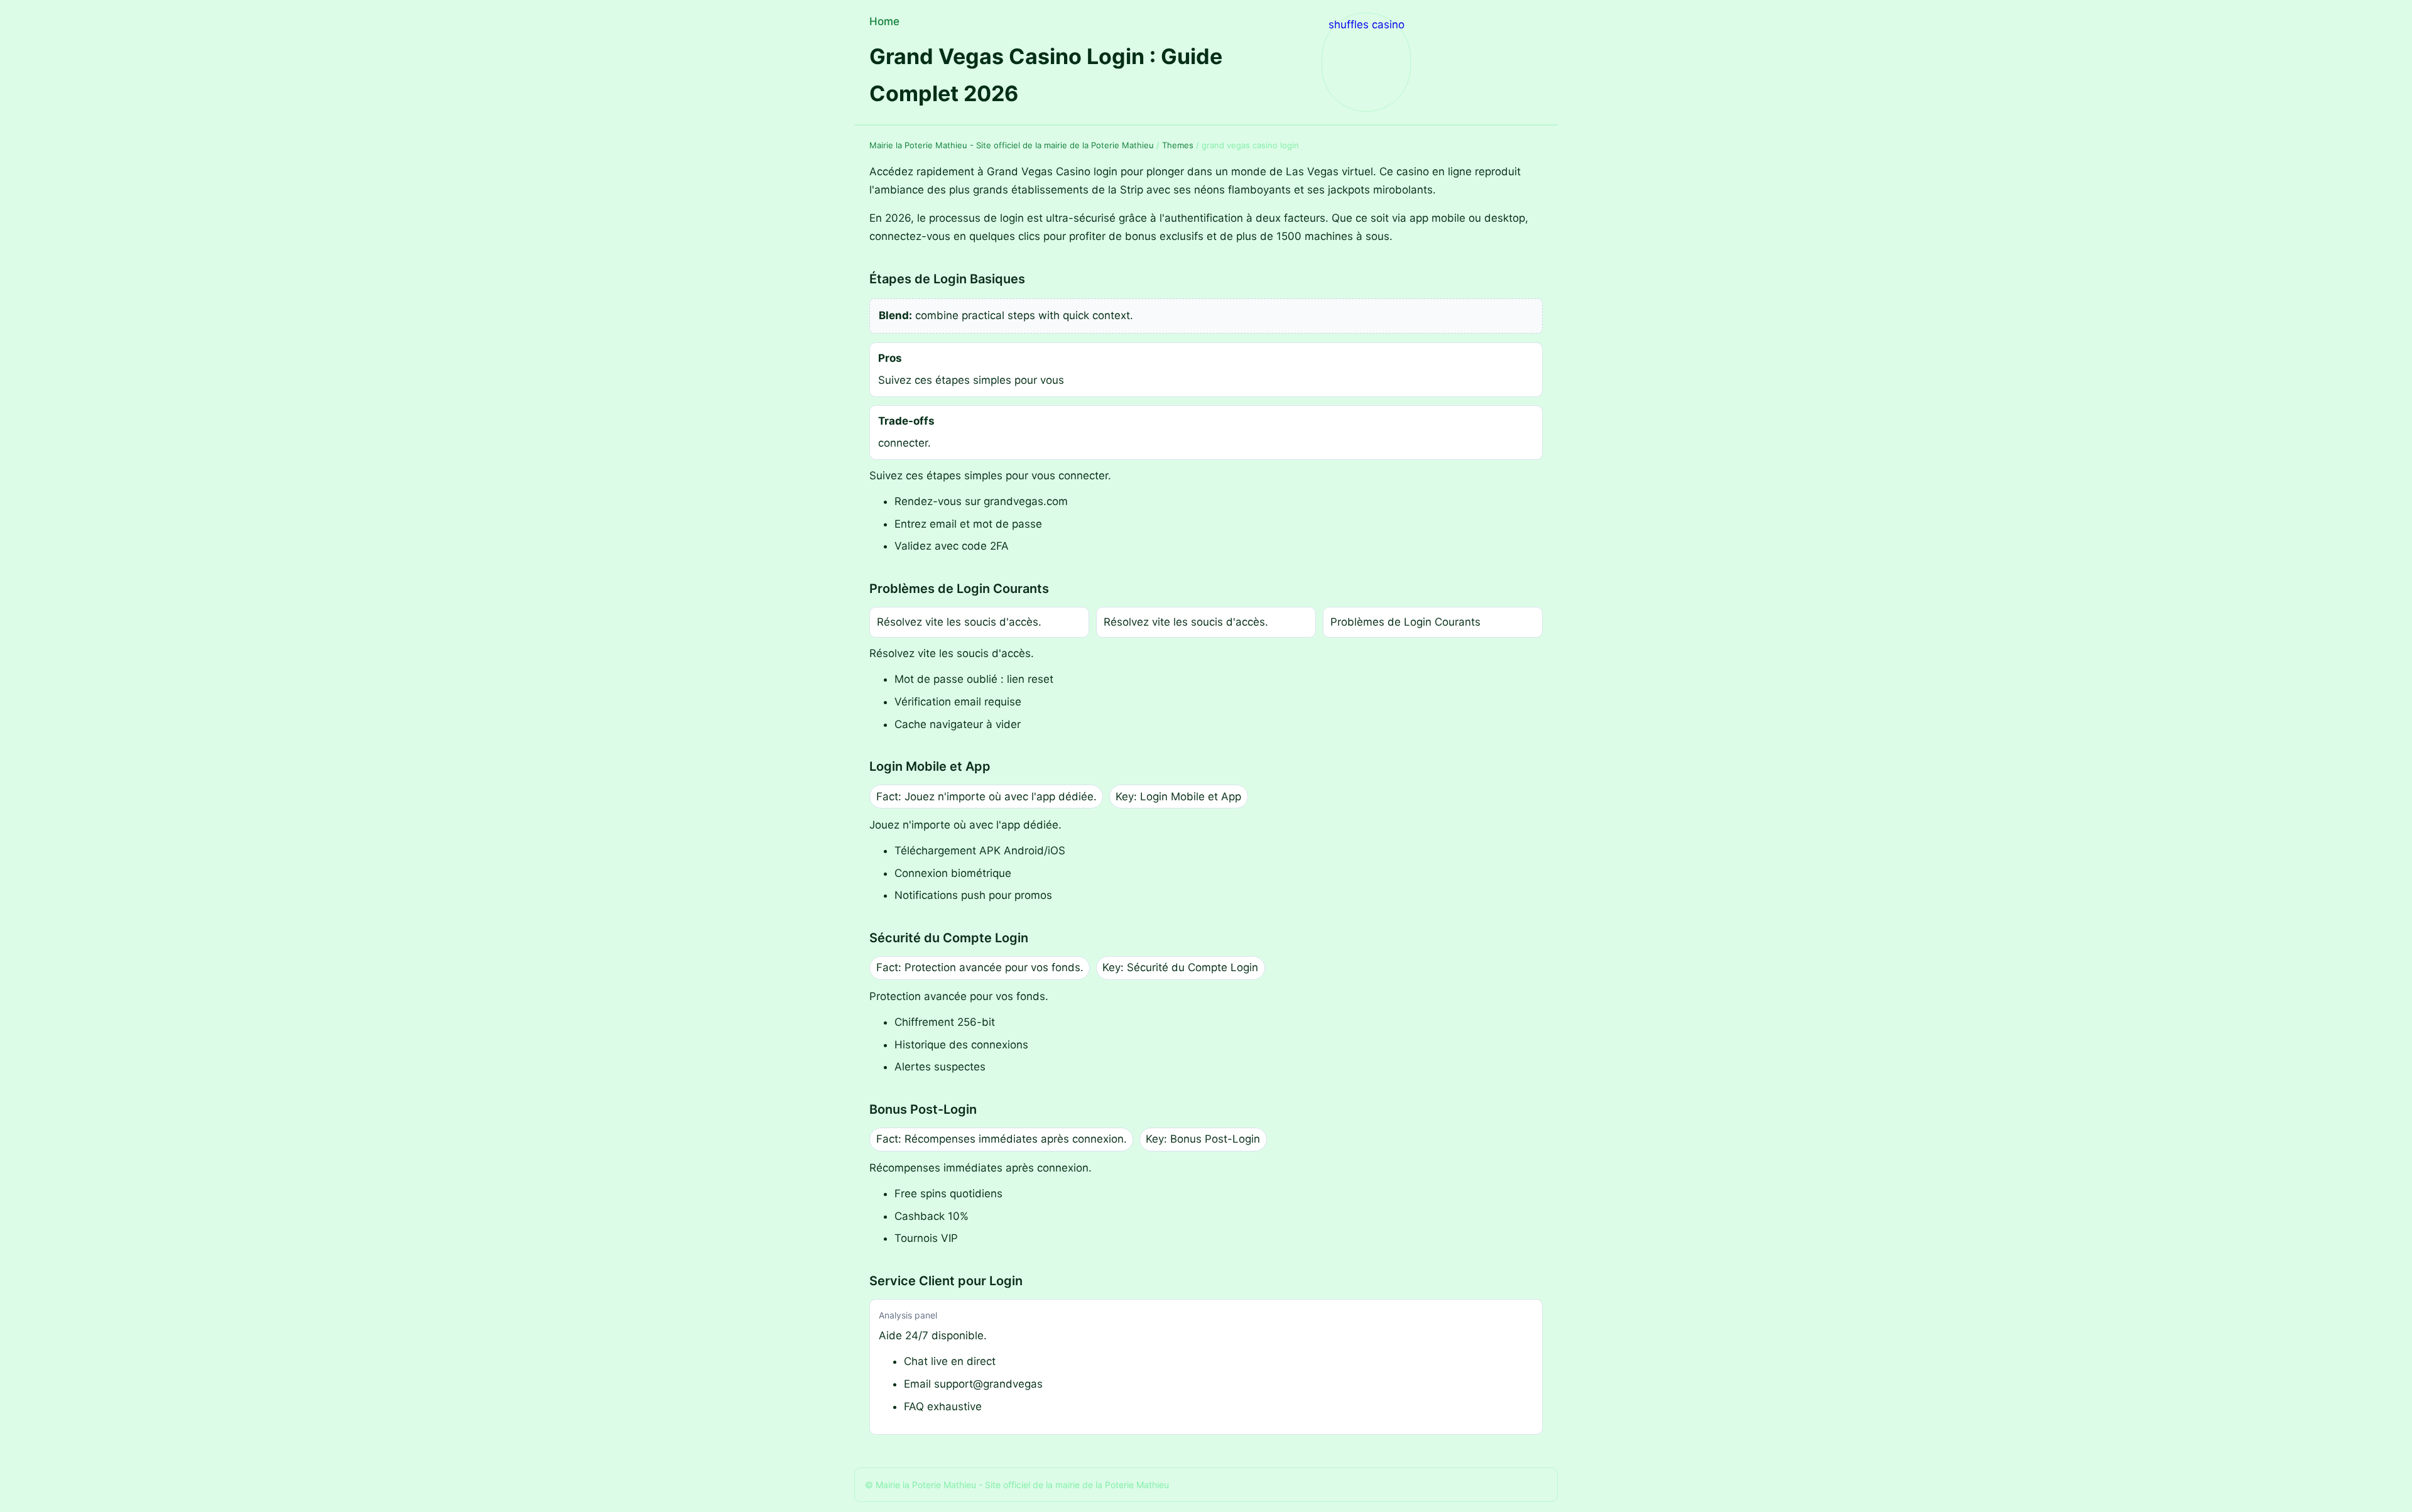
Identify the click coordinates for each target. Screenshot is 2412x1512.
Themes (1178, 145)
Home (884, 21)
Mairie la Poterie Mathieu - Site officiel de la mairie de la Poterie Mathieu (1012, 145)
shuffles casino (1366, 24)
